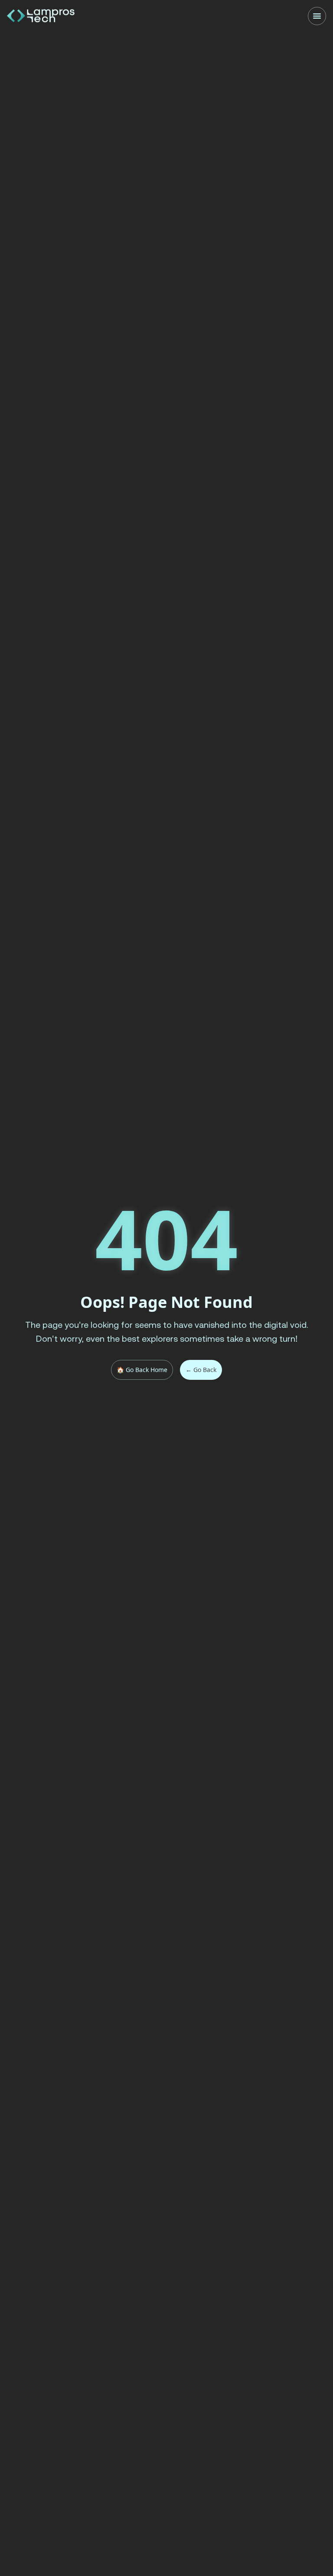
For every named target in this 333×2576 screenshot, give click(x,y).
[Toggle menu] (317, 16)
